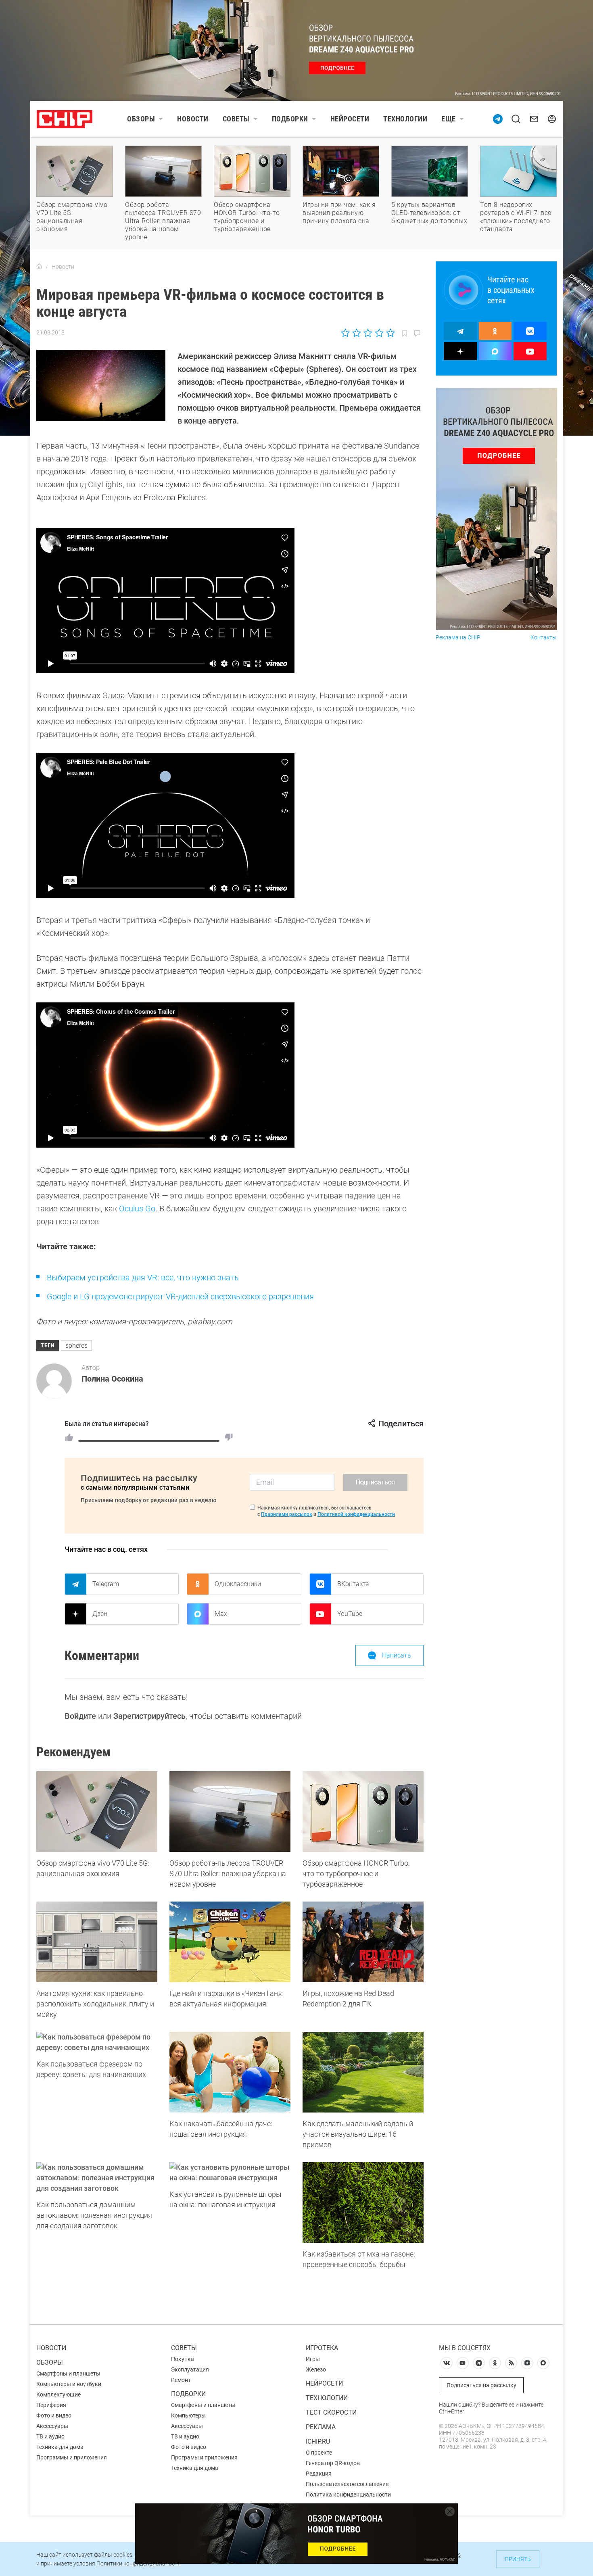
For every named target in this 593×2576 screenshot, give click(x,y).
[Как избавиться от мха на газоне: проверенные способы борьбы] (363, 2202)
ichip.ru (318, 2441)
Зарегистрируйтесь (149, 1716)
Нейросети (350, 119)
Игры (313, 2359)
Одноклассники (238, 1584)
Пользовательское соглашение (347, 2484)
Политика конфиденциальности (348, 2495)
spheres (76, 1345)
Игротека (322, 2348)
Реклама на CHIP (458, 638)
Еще (449, 119)
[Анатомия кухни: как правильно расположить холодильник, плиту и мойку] (97, 1942)
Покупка (183, 2359)
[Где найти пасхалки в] (230, 1942)
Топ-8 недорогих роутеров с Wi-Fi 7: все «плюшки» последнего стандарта (516, 217)
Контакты (544, 638)
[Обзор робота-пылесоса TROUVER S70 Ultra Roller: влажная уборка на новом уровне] (230, 1812)
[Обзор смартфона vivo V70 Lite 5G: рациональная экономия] (97, 1812)
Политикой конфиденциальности (356, 1514)
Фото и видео (54, 2415)
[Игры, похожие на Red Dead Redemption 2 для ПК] (363, 1942)
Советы (236, 119)
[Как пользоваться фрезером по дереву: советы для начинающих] (97, 2042)
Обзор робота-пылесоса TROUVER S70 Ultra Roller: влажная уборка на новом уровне (163, 221)
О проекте (319, 2453)
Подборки (290, 119)
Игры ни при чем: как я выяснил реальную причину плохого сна (339, 213)
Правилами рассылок (287, 1514)
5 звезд (390, 333)
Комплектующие (58, 2394)
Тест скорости (331, 2412)
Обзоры (141, 119)
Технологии (405, 119)
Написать (397, 1655)
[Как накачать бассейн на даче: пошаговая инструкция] (230, 2072)
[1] (69, 1437)
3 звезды (368, 333)
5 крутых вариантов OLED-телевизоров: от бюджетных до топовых (429, 213)
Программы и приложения (72, 2457)
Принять (518, 2559)
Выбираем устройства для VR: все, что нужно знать (143, 1278)
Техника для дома (60, 2447)
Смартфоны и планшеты (68, 2374)
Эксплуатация (190, 2369)
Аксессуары (52, 2426)
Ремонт (181, 2380)
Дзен (100, 1614)
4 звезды (379, 333)
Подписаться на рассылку (481, 2385)
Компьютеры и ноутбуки (69, 2384)
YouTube (350, 1614)
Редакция (319, 2474)
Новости (193, 119)
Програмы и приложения (204, 2457)
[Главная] (39, 267)
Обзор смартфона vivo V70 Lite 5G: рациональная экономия (72, 217)
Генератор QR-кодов (333, 2463)
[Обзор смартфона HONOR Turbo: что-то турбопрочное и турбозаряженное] (363, 1812)
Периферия (51, 2405)
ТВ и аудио (50, 2436)
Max (221, 1614)
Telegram (106, 1584)
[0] (229, 1437)
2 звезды (357, 333)
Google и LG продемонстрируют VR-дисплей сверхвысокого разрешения (180, 1296)
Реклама (321, 2427)
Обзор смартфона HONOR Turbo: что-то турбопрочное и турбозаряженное (247, 217)
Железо (316, 2369)
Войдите (80, 1716)
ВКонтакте (353, 1584)
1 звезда (346, 333)
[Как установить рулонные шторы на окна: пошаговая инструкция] (230, 2173)
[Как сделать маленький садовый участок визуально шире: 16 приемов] (363, 2072)
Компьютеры (188, 2415)
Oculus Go (137, 1209)
